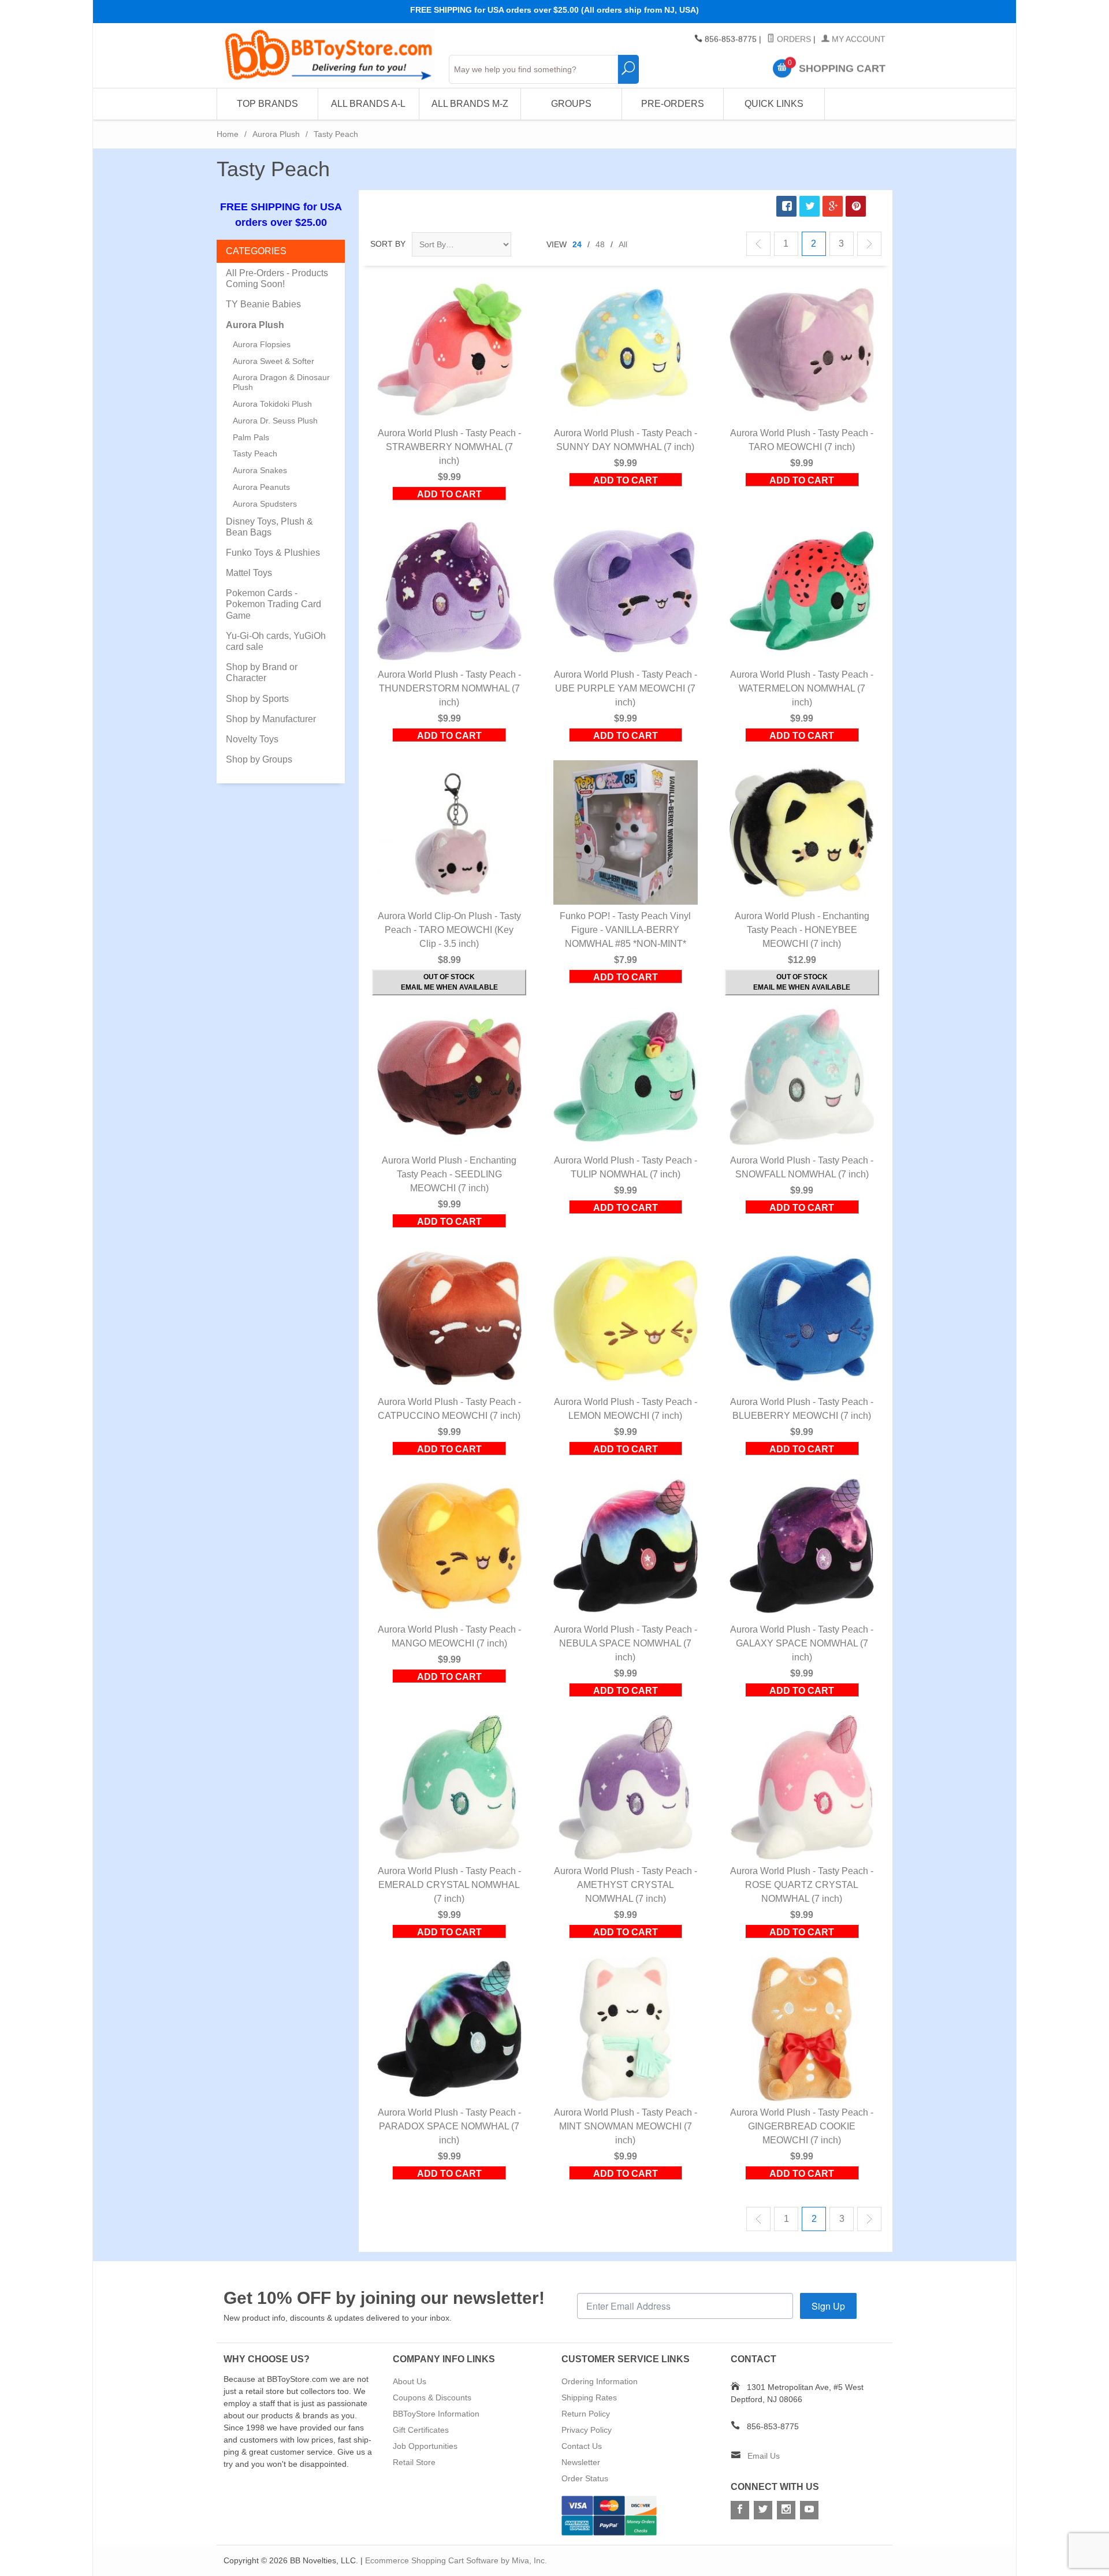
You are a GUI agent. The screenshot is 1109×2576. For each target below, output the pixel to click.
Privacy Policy (587, 2430)
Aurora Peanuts (261, 487)
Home (228, 134)
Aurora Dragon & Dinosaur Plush (281, 382)
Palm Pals (251, 437)
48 (600, 244)
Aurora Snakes (260, 470)
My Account (857, 39)
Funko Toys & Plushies (273, 553)
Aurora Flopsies (262, 344)
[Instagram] (786, 2510)
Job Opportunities (425, 2446)
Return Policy (586, 2414)
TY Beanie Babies (263, 304)
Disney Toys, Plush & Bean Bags (269, 527)
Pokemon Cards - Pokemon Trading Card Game (273, 604)
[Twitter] (763, 2510)
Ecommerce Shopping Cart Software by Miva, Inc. (456, 2560)
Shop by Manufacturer (271, 719)
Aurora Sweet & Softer (273, 361)
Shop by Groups (259, 759)
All (623, 244)
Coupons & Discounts (432, 2397)
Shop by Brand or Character (262, 672)
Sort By (388, 244)
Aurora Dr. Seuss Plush (275, 421)
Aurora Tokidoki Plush (272, 404)
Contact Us (582, 2446)
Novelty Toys (252, 739)
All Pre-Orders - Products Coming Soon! (277, 278)
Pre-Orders (673, 104)
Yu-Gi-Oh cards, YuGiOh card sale (276, 641)
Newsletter (581, 2462)
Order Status (585, 2478)
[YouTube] (809, 2510)
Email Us (764, 2456)
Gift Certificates (421, 2430)
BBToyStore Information (436, 2414)
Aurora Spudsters (265, 504)
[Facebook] (740, 2510)
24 (577, 244)
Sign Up (828, 2306)
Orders (793, 39)
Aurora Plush (276, 134)
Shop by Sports (257, 699)
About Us (410, 2381)
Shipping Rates (589, 2397)
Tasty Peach (255, 454)
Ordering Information (600, 2381)
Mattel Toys (249, 573)
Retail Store (414, 2462)
